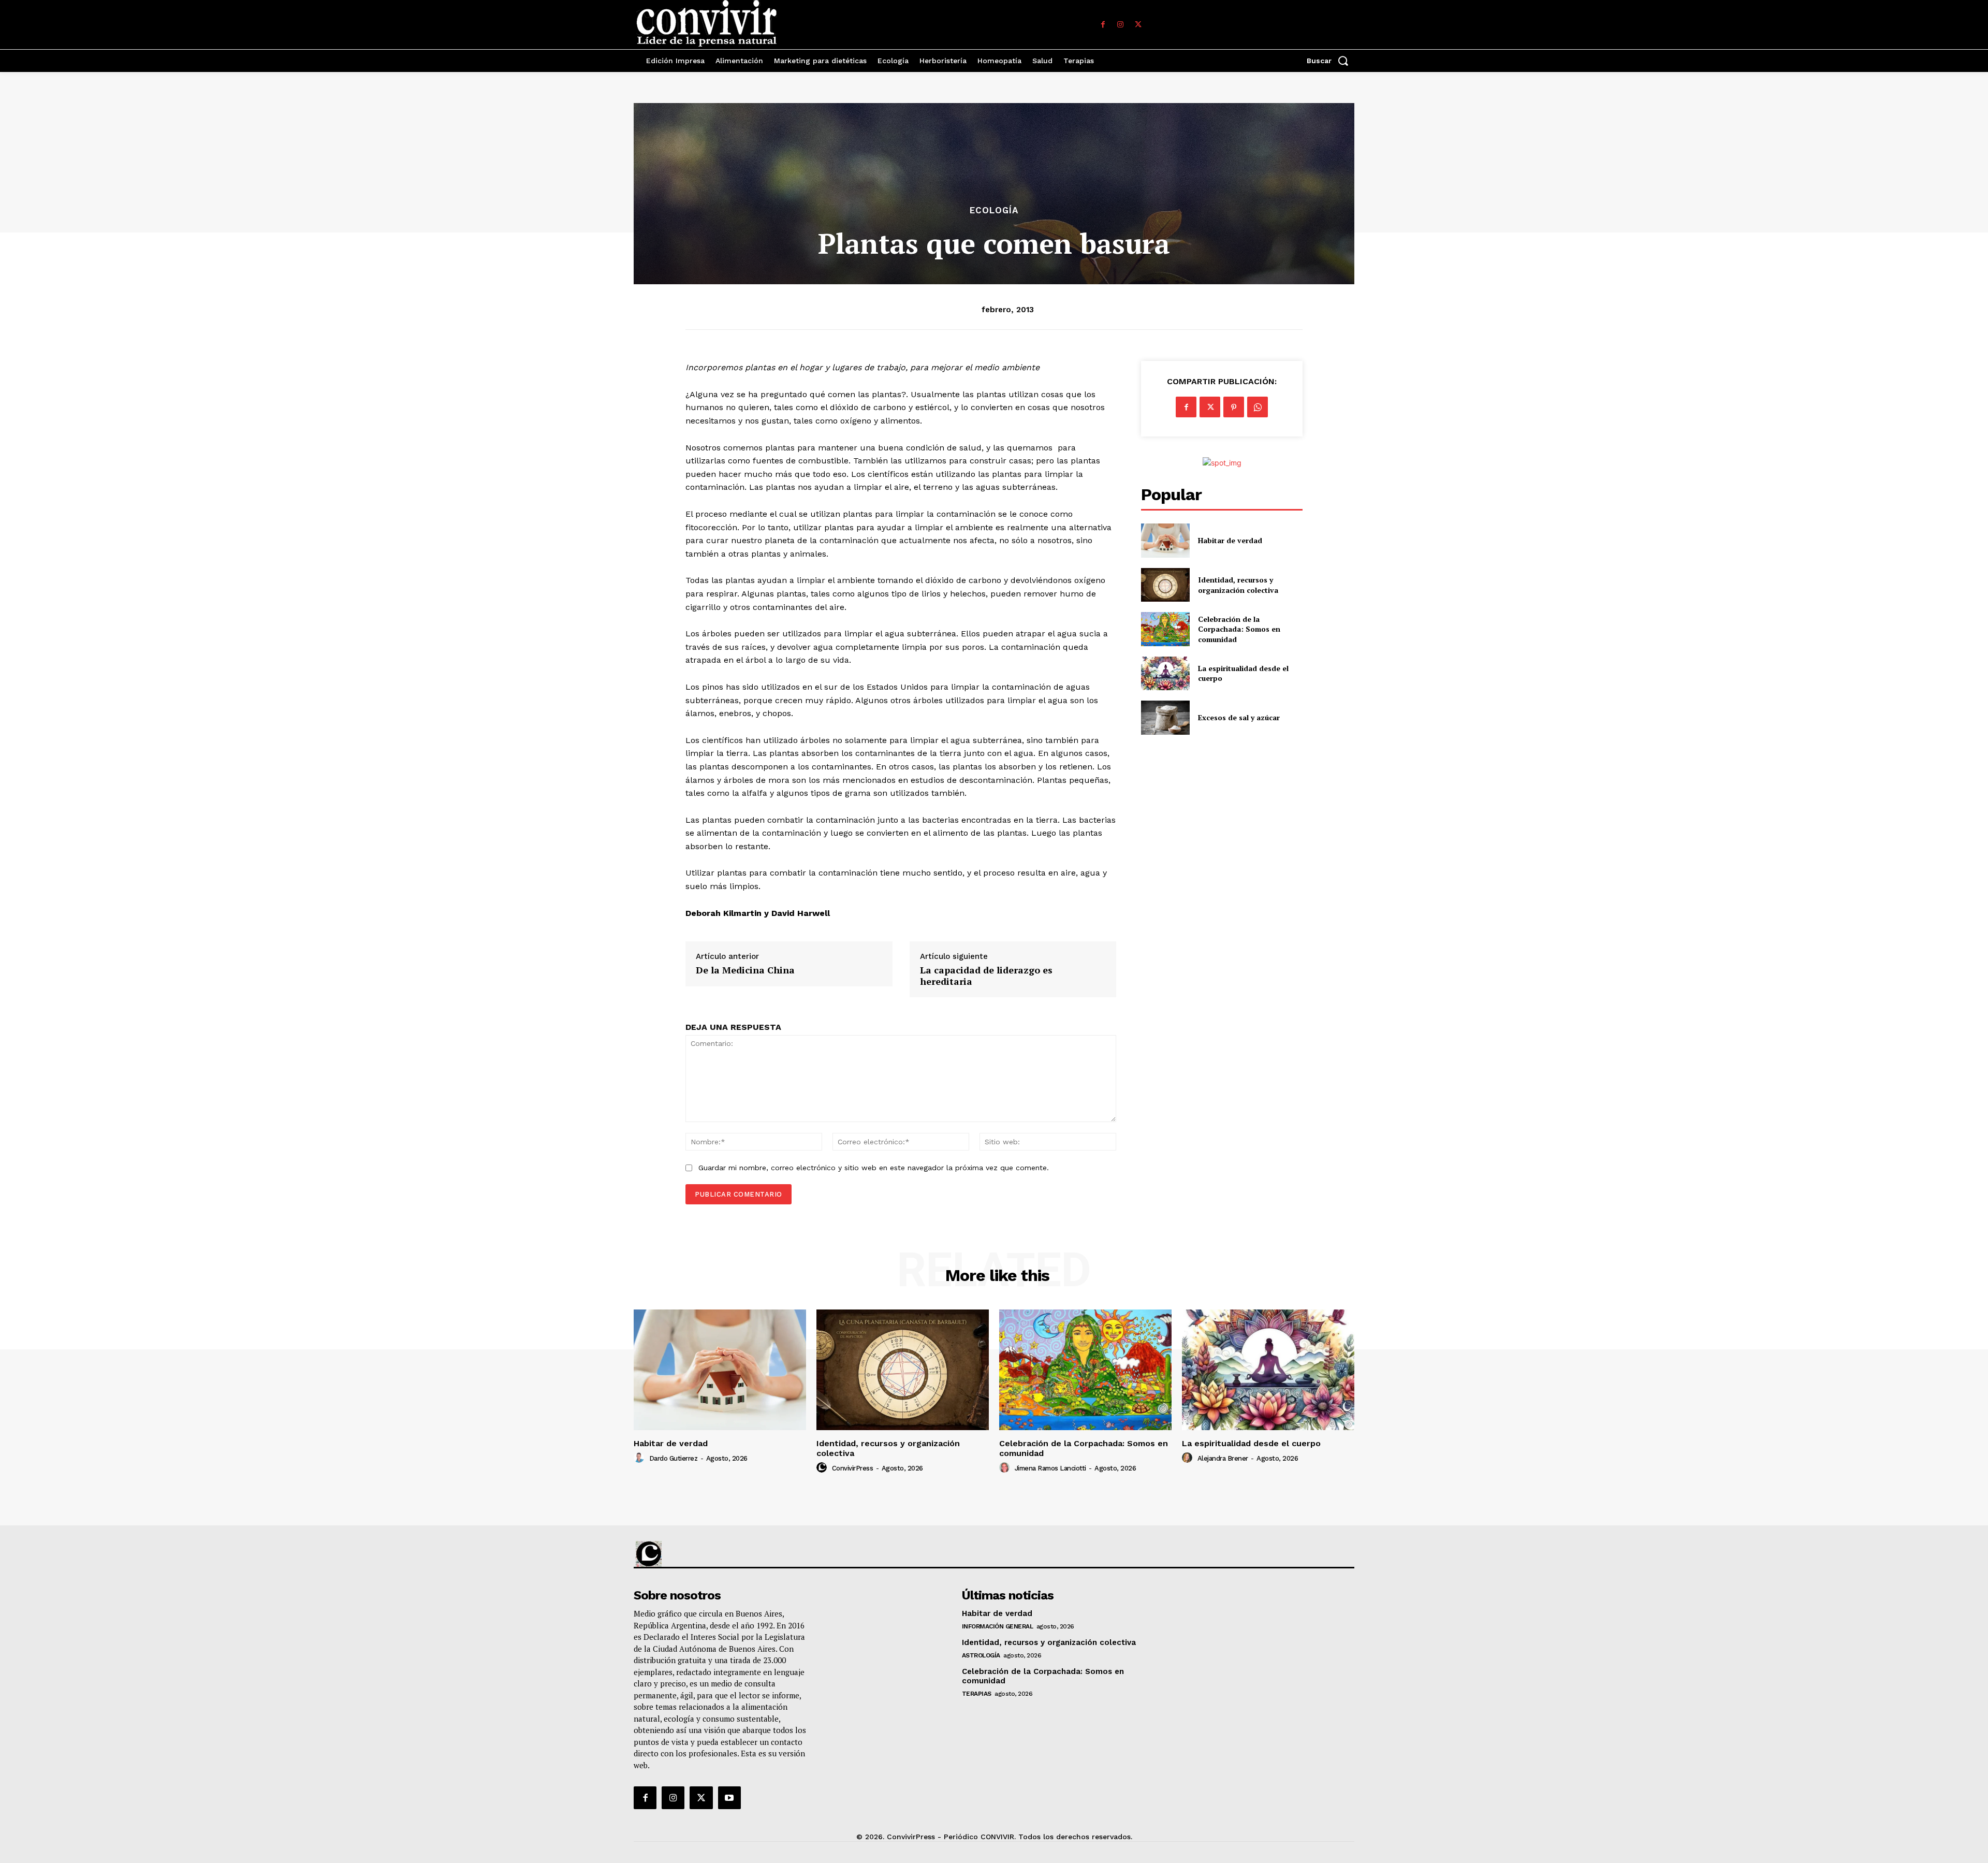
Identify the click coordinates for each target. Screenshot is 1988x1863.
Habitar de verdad (1230, 540)
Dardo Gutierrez (674, 1458)
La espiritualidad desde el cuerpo (1251, 1443)
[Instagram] (1120, 25)
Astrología (981, 1655)
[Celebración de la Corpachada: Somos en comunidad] (1165, 629)
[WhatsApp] (1258, 407)
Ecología (994, 210)
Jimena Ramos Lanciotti (1050, 1468)
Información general (998, 1626)
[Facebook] (1103, 25)
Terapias (977, 1694)
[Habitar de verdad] (1165, 540)
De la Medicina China (745, 970)
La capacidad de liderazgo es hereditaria (986, 976)
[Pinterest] (1234, 407)
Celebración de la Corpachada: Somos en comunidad (1239, 629)
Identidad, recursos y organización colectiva (1238, 585)
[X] (1138, 25)
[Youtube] (729, 1798)
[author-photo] (640, 1458)
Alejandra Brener (1223, 1458)
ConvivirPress (853, 1468)
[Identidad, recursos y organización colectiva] (1165, 585)
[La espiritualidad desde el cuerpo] (1165, 673)
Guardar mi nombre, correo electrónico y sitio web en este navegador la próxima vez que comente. (874, 1168)
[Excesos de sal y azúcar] (1165, 717)
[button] (1331, 61)
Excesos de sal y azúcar (1239, 717)
